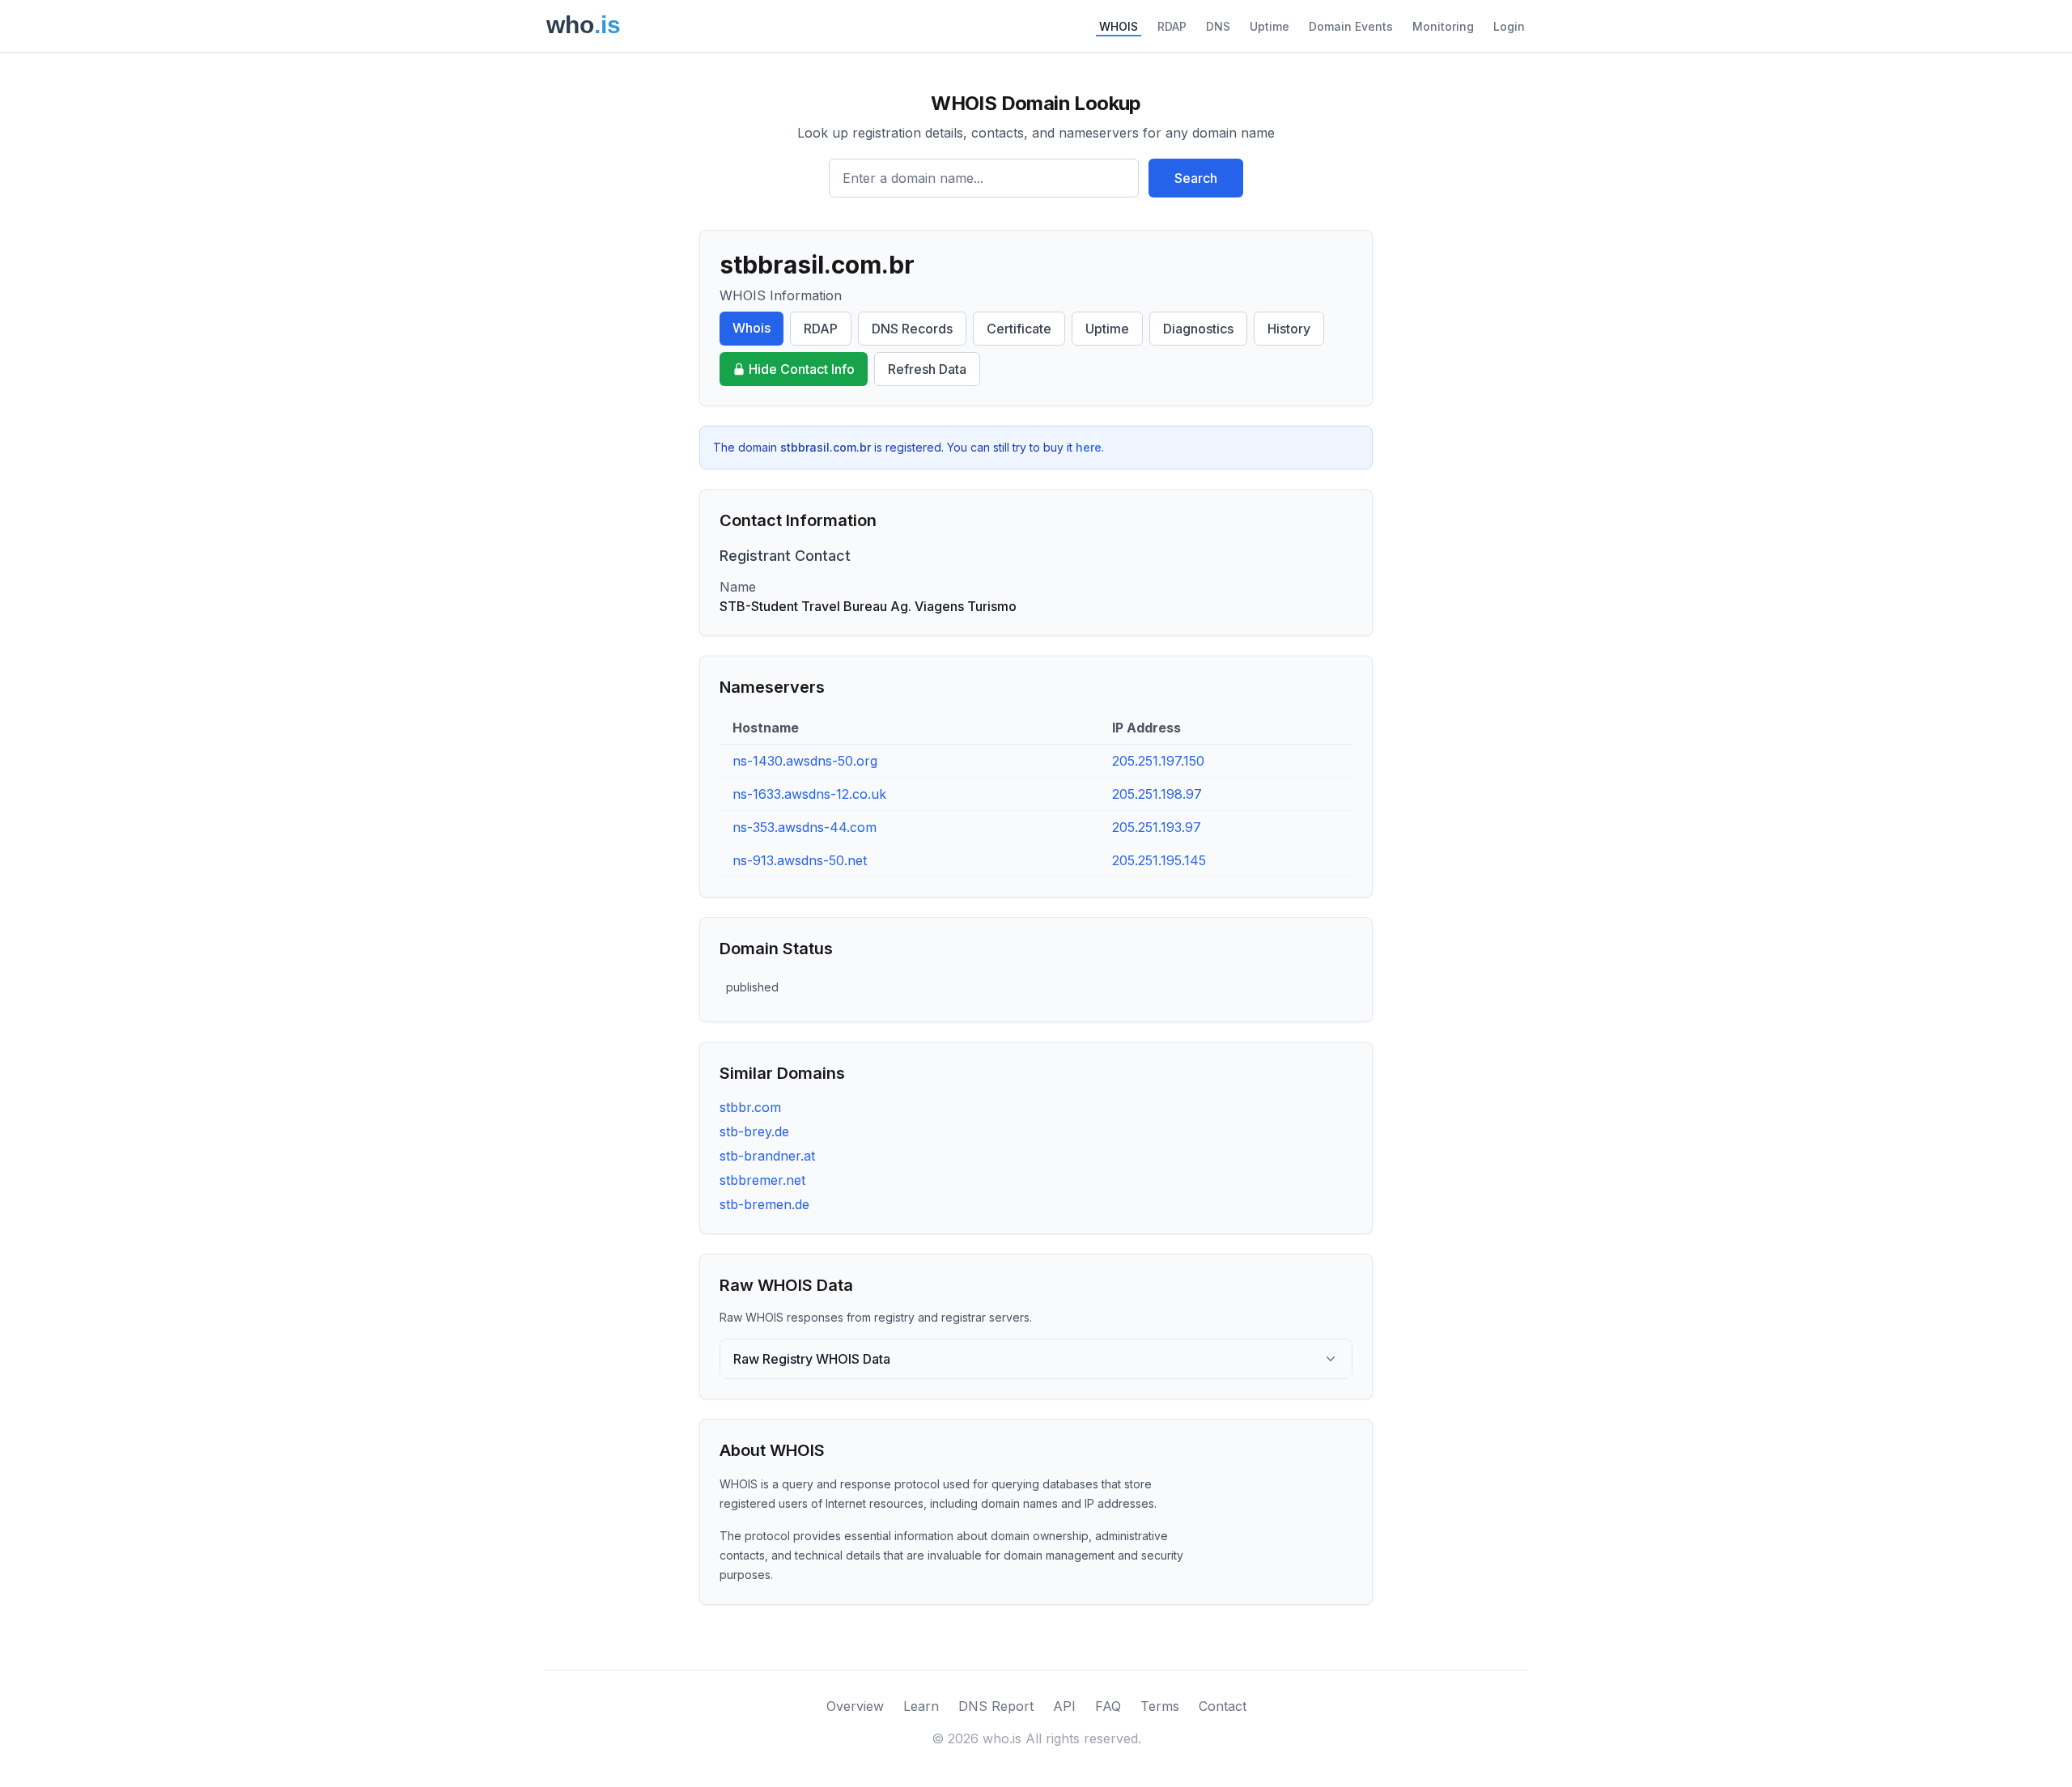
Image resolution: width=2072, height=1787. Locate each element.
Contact (1223, 1706)
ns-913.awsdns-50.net (800, 860)
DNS (1218, 26)
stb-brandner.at (767, 1156)
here (1089, 447)
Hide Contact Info (802, 369)
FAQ (1108, 1706)
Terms (1160, 1706)
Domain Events (1351, 26)
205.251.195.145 (1159, 860)
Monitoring (1443, 26)
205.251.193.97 (1157, 827)
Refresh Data (927, 369)
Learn (921, 1706)
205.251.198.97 (1157, 794)
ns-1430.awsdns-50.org (805, 761)
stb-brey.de (754, 1131)
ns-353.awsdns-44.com (805, 827)
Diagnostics (1198, 329)
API (1064, 1706)
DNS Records (912, 329)
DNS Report (996, 1706)
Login (1509, 26)
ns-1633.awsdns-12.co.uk (809, 794)
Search (1196, 178)
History (1289, 329)
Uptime (1270, 26)
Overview (855, 1706)
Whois (752, 328)
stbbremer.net (762, 1180)
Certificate (1019, 329)
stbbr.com (750, 1107)
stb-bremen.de (764, 1204)
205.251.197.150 (1158, 761)
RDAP (1172, 26)
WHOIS (1119, 26)
